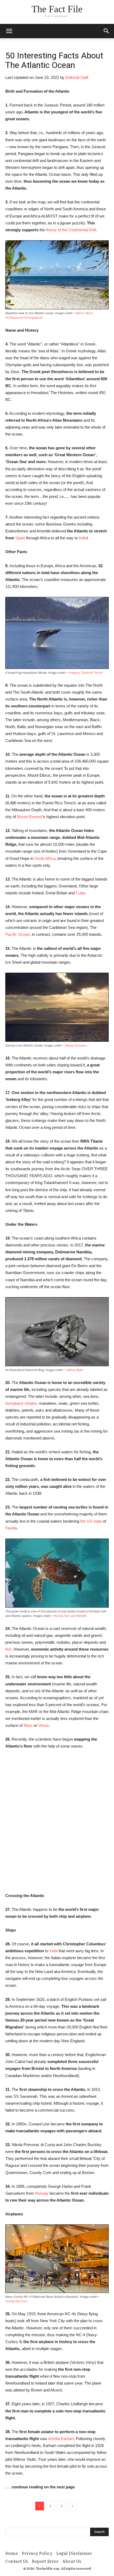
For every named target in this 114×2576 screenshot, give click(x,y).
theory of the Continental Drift (71, 230)
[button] (107, 31)
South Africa (45, 858)
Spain (20, 538)
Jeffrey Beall (74, 1370)
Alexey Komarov (76, 1045)
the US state (91, 1521)
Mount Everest (30, 817)
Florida (11, 1528)
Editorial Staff (77, 77)
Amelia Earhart (61, 2439)
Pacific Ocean (17, 934)
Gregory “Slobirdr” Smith (86, 673)
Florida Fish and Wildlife (70, 1616)
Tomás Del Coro (16, 2301)
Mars (28, 1725)
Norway (42, 2193)
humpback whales (21, 1403)
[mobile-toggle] (9, 31)
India (83, 538)
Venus (44, 1725)
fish (8, 1649)
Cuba (80, 893)
